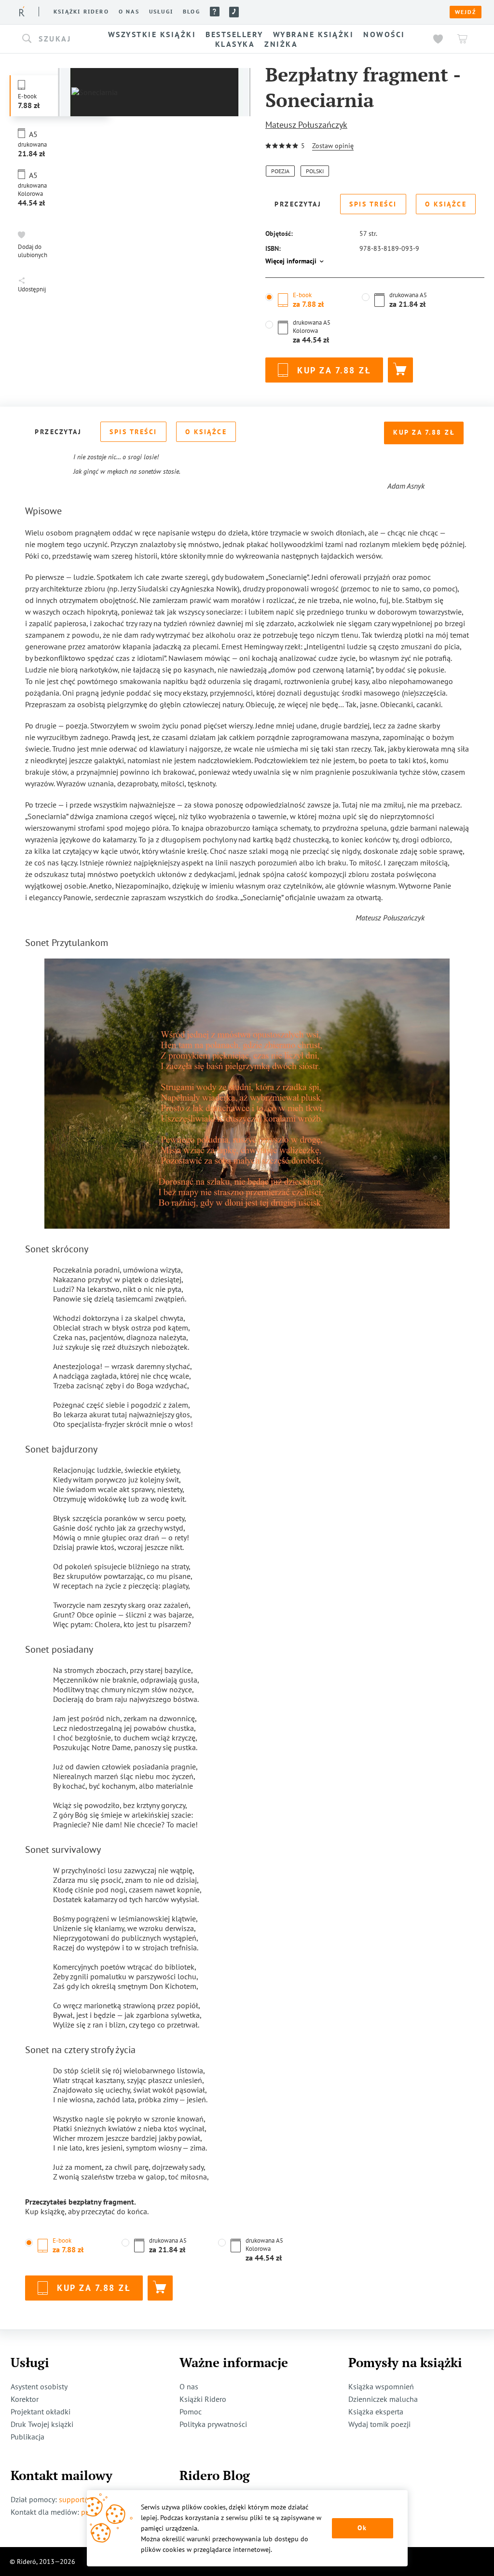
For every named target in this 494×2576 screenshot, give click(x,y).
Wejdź (466, 12)
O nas (129, 12)
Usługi (161, 12)
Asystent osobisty (39, 2386)
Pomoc (215, 12)
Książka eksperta (376, 2412)
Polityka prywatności (213, 2424)
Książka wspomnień (381, 2386)
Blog (192, 12)
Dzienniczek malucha (383, 2399)
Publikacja (27, 2437)
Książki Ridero (203, 2399)
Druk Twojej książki (42, 2424)
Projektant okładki (41, 2412)
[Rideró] (22, 11)
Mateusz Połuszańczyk (306, 125)
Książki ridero (81, 12)
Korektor (25, 2399)
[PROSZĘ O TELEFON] (234, 12)
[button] (53, 39)
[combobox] (53, 39)
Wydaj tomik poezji (379, 2424)
